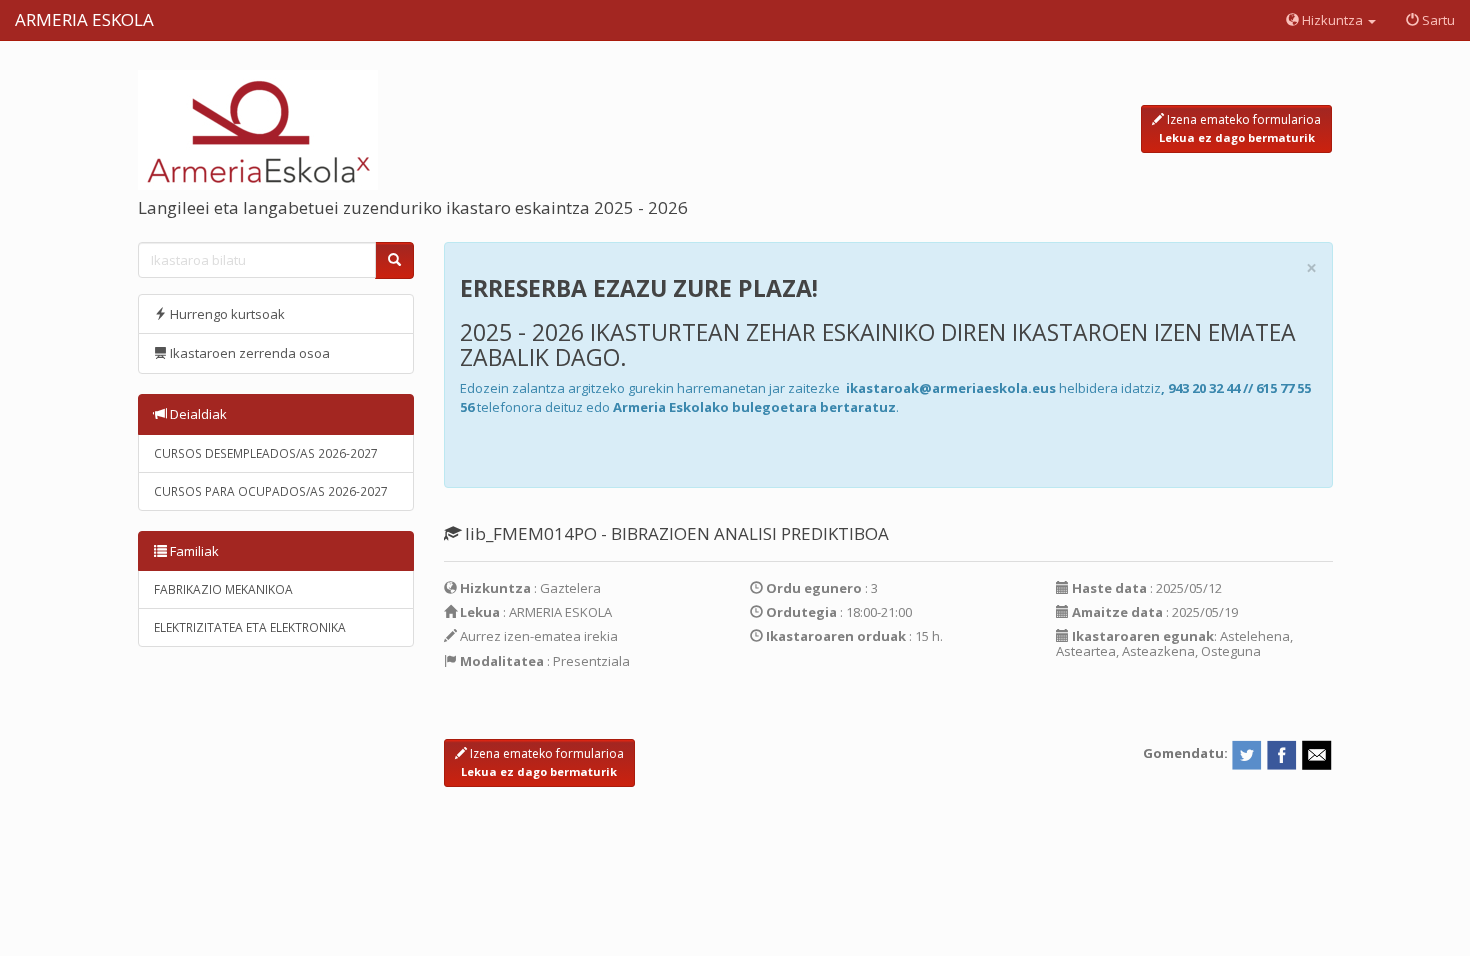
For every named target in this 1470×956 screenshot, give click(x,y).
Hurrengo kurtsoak (226, 314)
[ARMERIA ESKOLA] (258, 128)
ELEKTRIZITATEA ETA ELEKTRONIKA (250, 627)
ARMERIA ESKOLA (84, 19)
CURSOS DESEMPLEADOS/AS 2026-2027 (266, 453)
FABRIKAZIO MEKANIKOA (223, 589)
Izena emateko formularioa (1240, 128)
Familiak (193, 551)
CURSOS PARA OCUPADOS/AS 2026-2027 (271, 491)
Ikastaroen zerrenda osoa (248, 353)
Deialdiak (197, 414)
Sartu (1437, 20)
